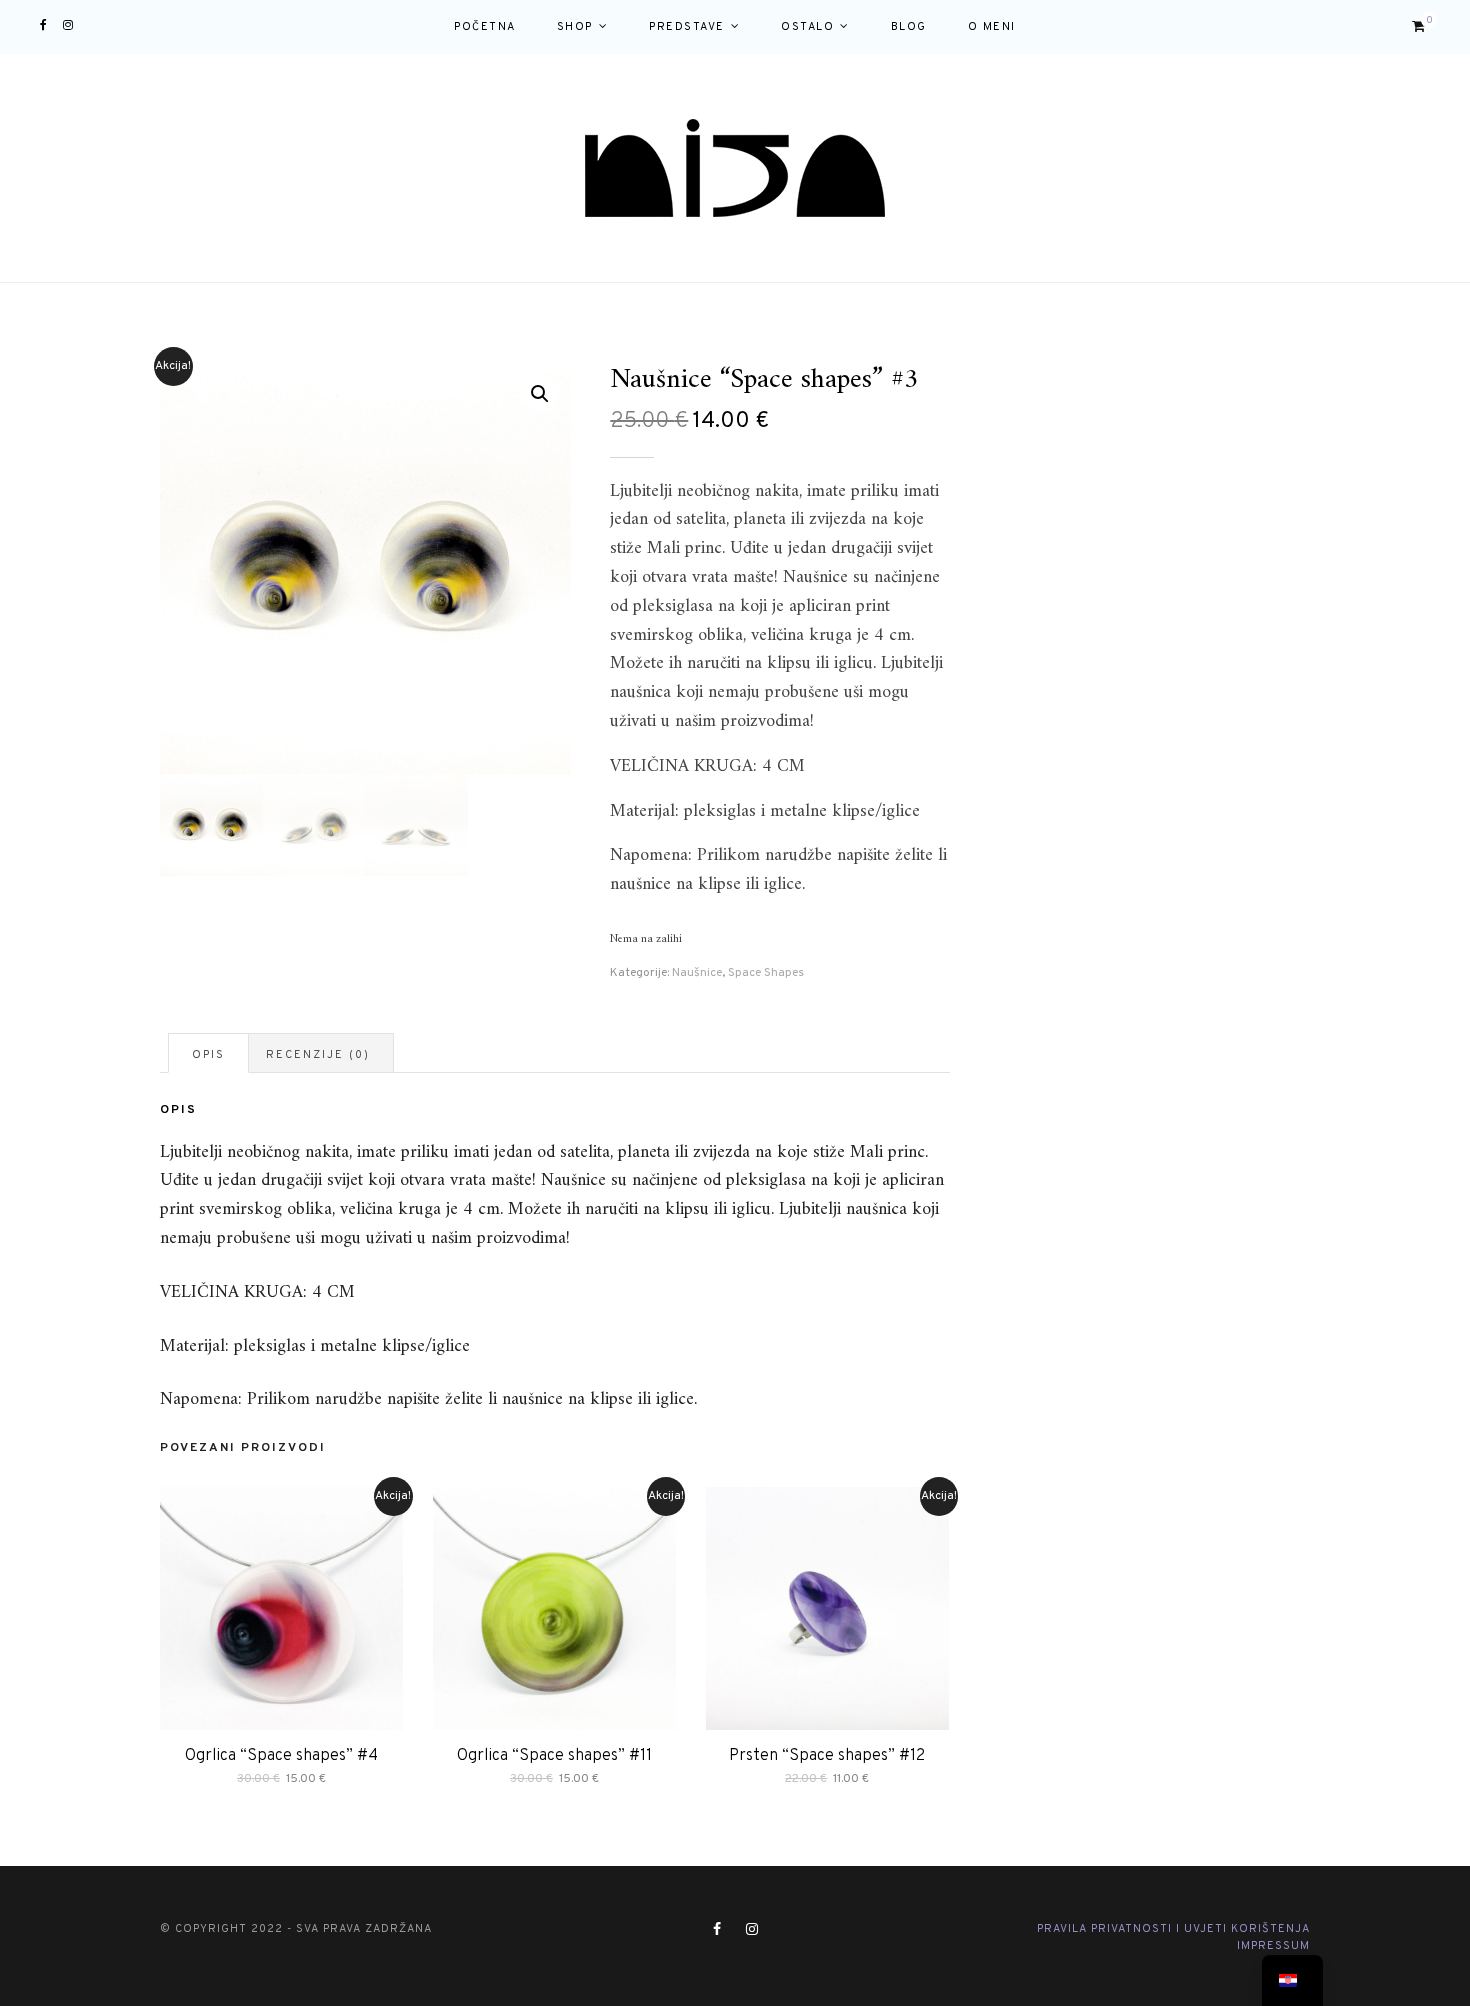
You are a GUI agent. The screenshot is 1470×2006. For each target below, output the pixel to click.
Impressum (1273, 1946)
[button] (540, 394)
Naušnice (697, 973)
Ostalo (807, 27)
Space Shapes (766, 973)
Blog (909, 27)
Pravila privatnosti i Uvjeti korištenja (1173, 1929)
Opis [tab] (208, 1055)
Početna (485, 27)
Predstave (687, 27)
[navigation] (1292, 1980)
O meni (992, 27)
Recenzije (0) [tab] (318, 1055)
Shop (575, 27)
